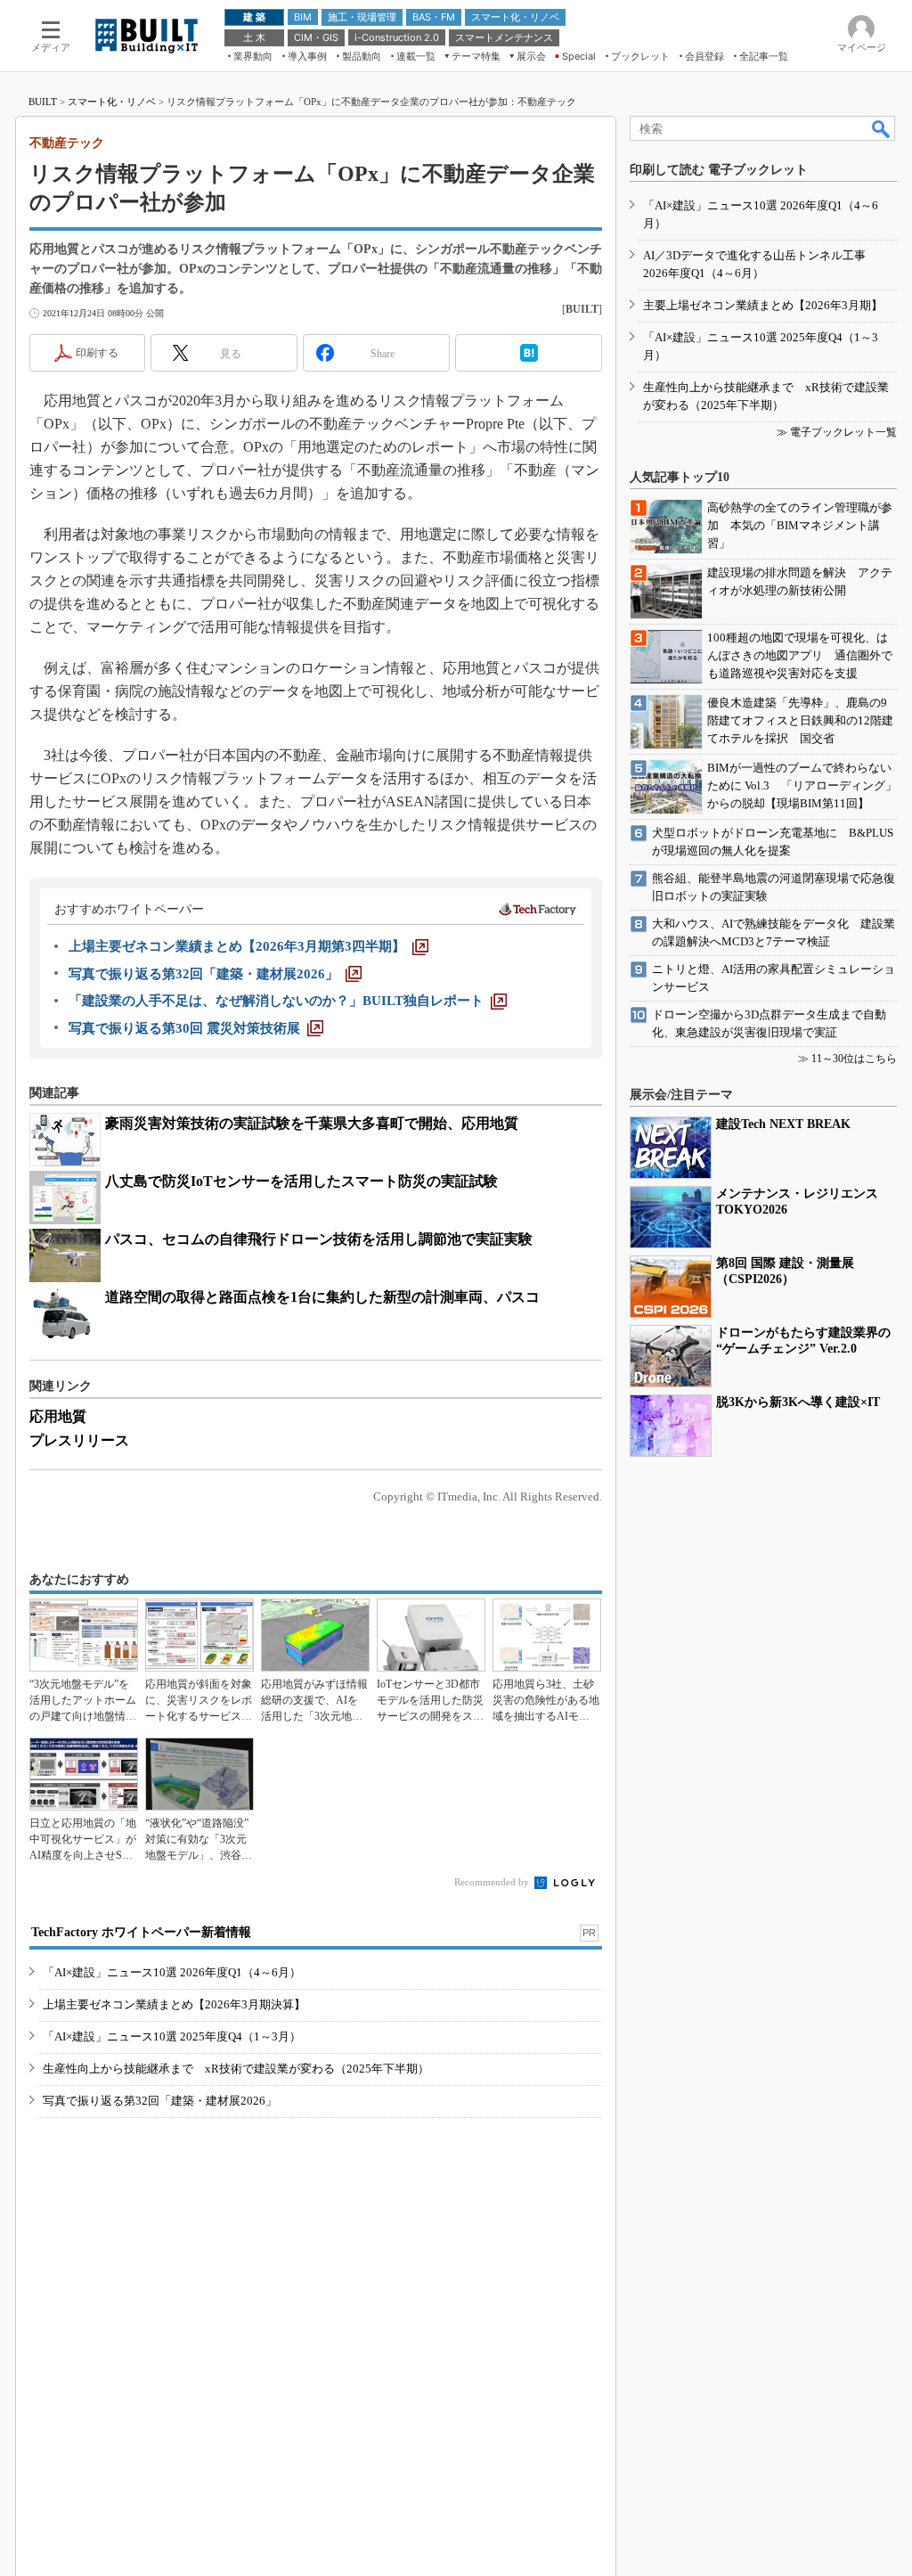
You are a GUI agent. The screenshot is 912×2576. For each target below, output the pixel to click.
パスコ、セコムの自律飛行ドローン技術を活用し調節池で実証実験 (319, 1239)
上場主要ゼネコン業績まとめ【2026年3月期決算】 (174, 2004)
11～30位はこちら (854, 1059)
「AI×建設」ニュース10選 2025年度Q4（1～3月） (172, 2036)
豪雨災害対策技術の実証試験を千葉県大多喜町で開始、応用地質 (312, 1123)
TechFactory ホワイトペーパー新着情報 (141, 1932)
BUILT (43, 102)
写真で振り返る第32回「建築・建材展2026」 (160, 2101)
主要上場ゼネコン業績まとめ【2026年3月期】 (763, 305)
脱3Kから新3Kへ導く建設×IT (798, 1402)
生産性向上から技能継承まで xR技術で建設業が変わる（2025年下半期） (236, 2069)
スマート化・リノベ (112, 102)
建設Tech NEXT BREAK (783, 1124)
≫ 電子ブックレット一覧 (837, 432)
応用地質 (58, 1416)
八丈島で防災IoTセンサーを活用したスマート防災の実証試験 (301, 1181)
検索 (882, 128)
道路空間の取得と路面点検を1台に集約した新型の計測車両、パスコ (322, 1297)
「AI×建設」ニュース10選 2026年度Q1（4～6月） (172, 1972)
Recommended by (493, 1882)
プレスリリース (79, 1440)
